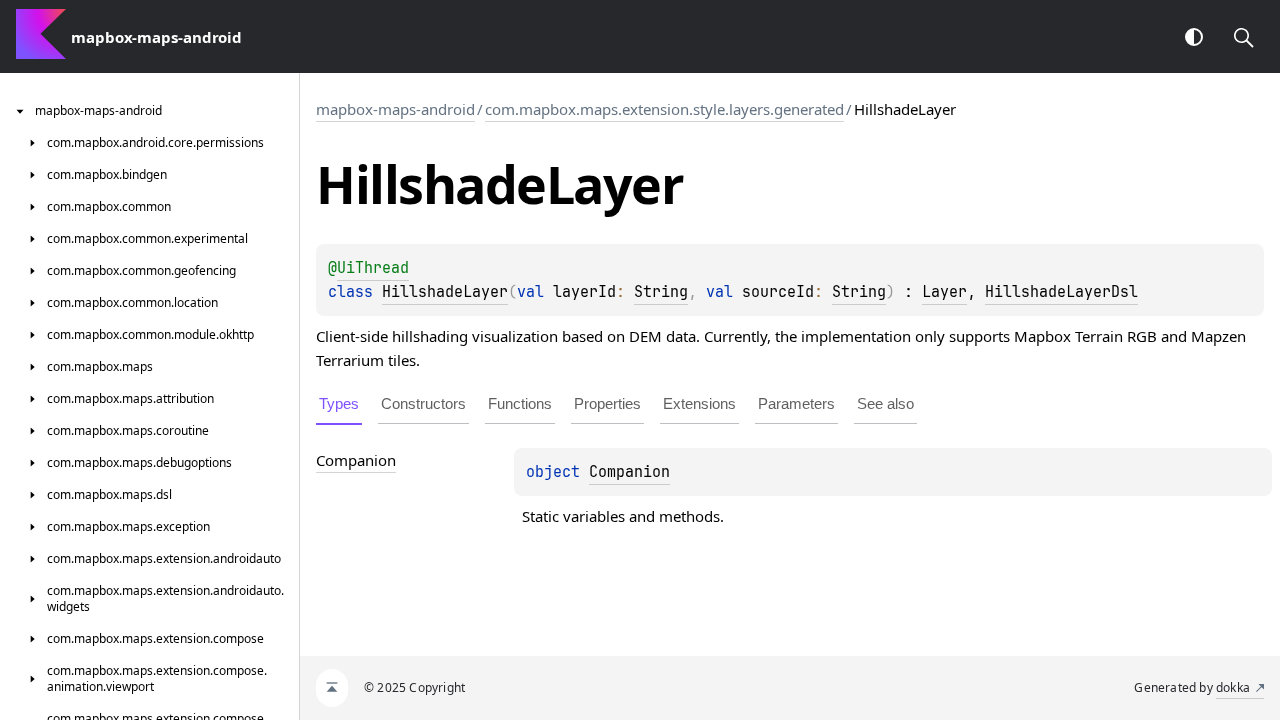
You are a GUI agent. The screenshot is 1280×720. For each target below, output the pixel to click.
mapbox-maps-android (395, 109)
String (661, 292)
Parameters (796, 403)
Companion (629, 472)
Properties (607, 403)
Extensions (699, 403)
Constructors (423, 403)
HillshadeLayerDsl (1061, 292)
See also (885, 403)
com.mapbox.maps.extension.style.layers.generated (664, 109)
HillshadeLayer (445, 292)
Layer (944, 292)
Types (339, 403)
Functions (520, 403)
